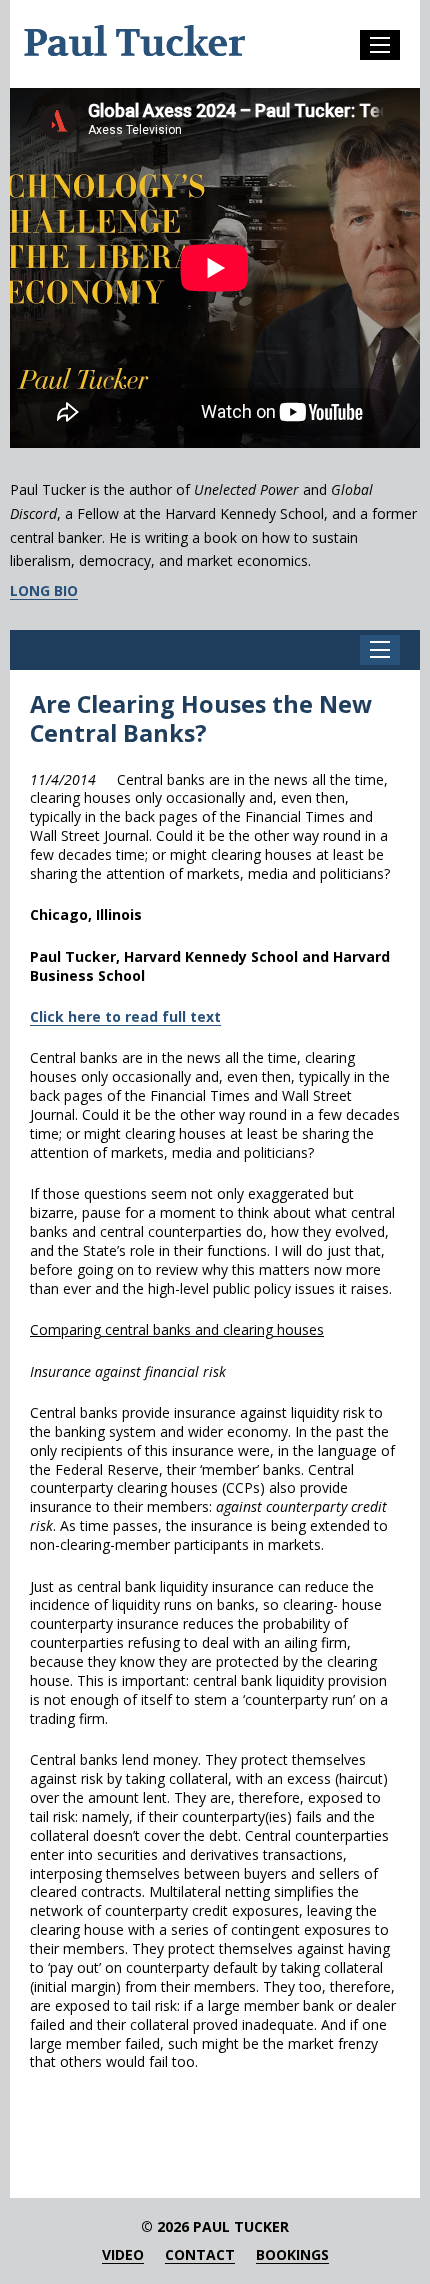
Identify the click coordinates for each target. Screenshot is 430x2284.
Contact (200, 2255)
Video (123, 2255)
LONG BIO (44, 591)
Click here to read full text (125, 1016)
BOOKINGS (292, 2255)
